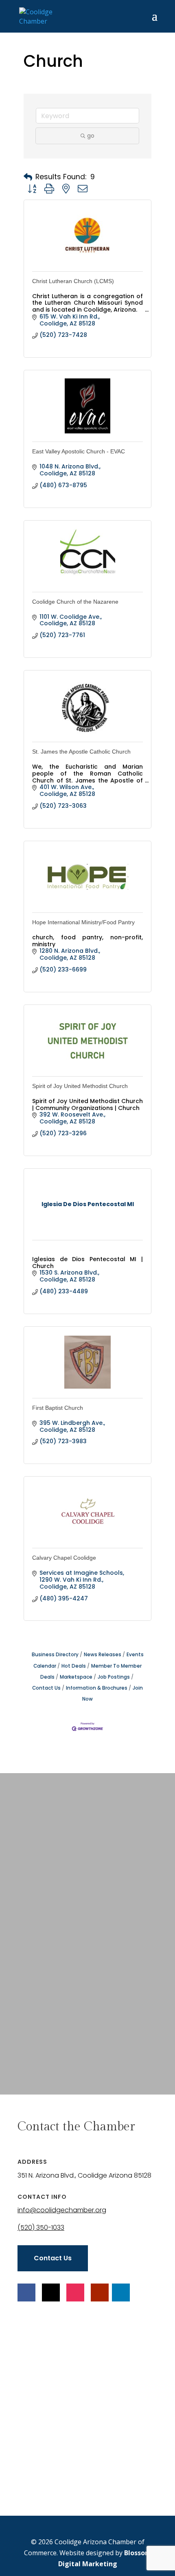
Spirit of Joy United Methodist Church (80, 1086)
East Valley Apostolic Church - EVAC (79, 451)
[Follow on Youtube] (100, 2292)
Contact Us (53, 2258)
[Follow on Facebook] (26, 2292)
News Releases (103, 1655)
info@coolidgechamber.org (62, 2210)
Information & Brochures (97, 1688)
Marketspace (76, 1677)
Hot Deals (74, 1666)
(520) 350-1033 (41, 2228)
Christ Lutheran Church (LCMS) (73, 281)
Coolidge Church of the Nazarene (75, 602)
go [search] (91, 136)
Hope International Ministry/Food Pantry (83, 922)
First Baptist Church (58, 1408)
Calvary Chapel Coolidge (64, 1558)
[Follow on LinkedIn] (121, 2292)
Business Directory (55, 1655)
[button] (28, 177)
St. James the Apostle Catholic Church (81, 752)
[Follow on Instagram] (75, 2292)
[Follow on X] (51, 2292)
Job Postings (114, 1677)
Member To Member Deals (91, 1672)
